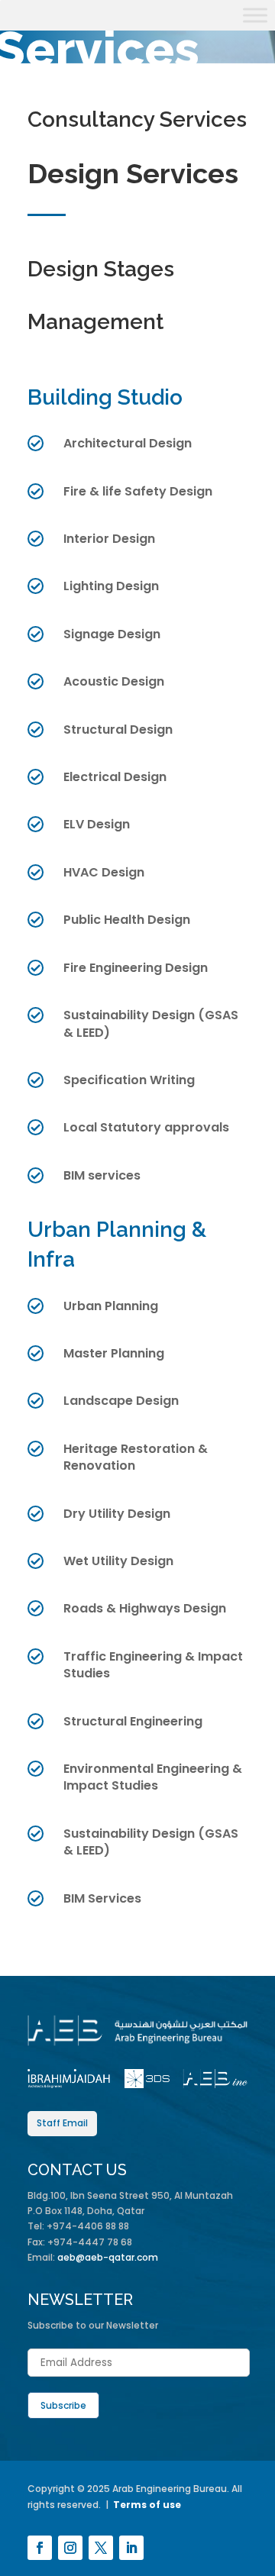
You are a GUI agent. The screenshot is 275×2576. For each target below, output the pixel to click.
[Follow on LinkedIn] (131, 2548)
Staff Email (62, 2123)
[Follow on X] (101, 2548)
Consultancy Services (137, 119)
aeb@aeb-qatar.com (108, 2257)
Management (95, 322)
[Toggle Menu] (255, 15)
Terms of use (147, 2505)
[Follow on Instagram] (70, 2548)
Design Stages (101, 269)
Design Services (133, 173)
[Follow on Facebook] (40, 2548)
